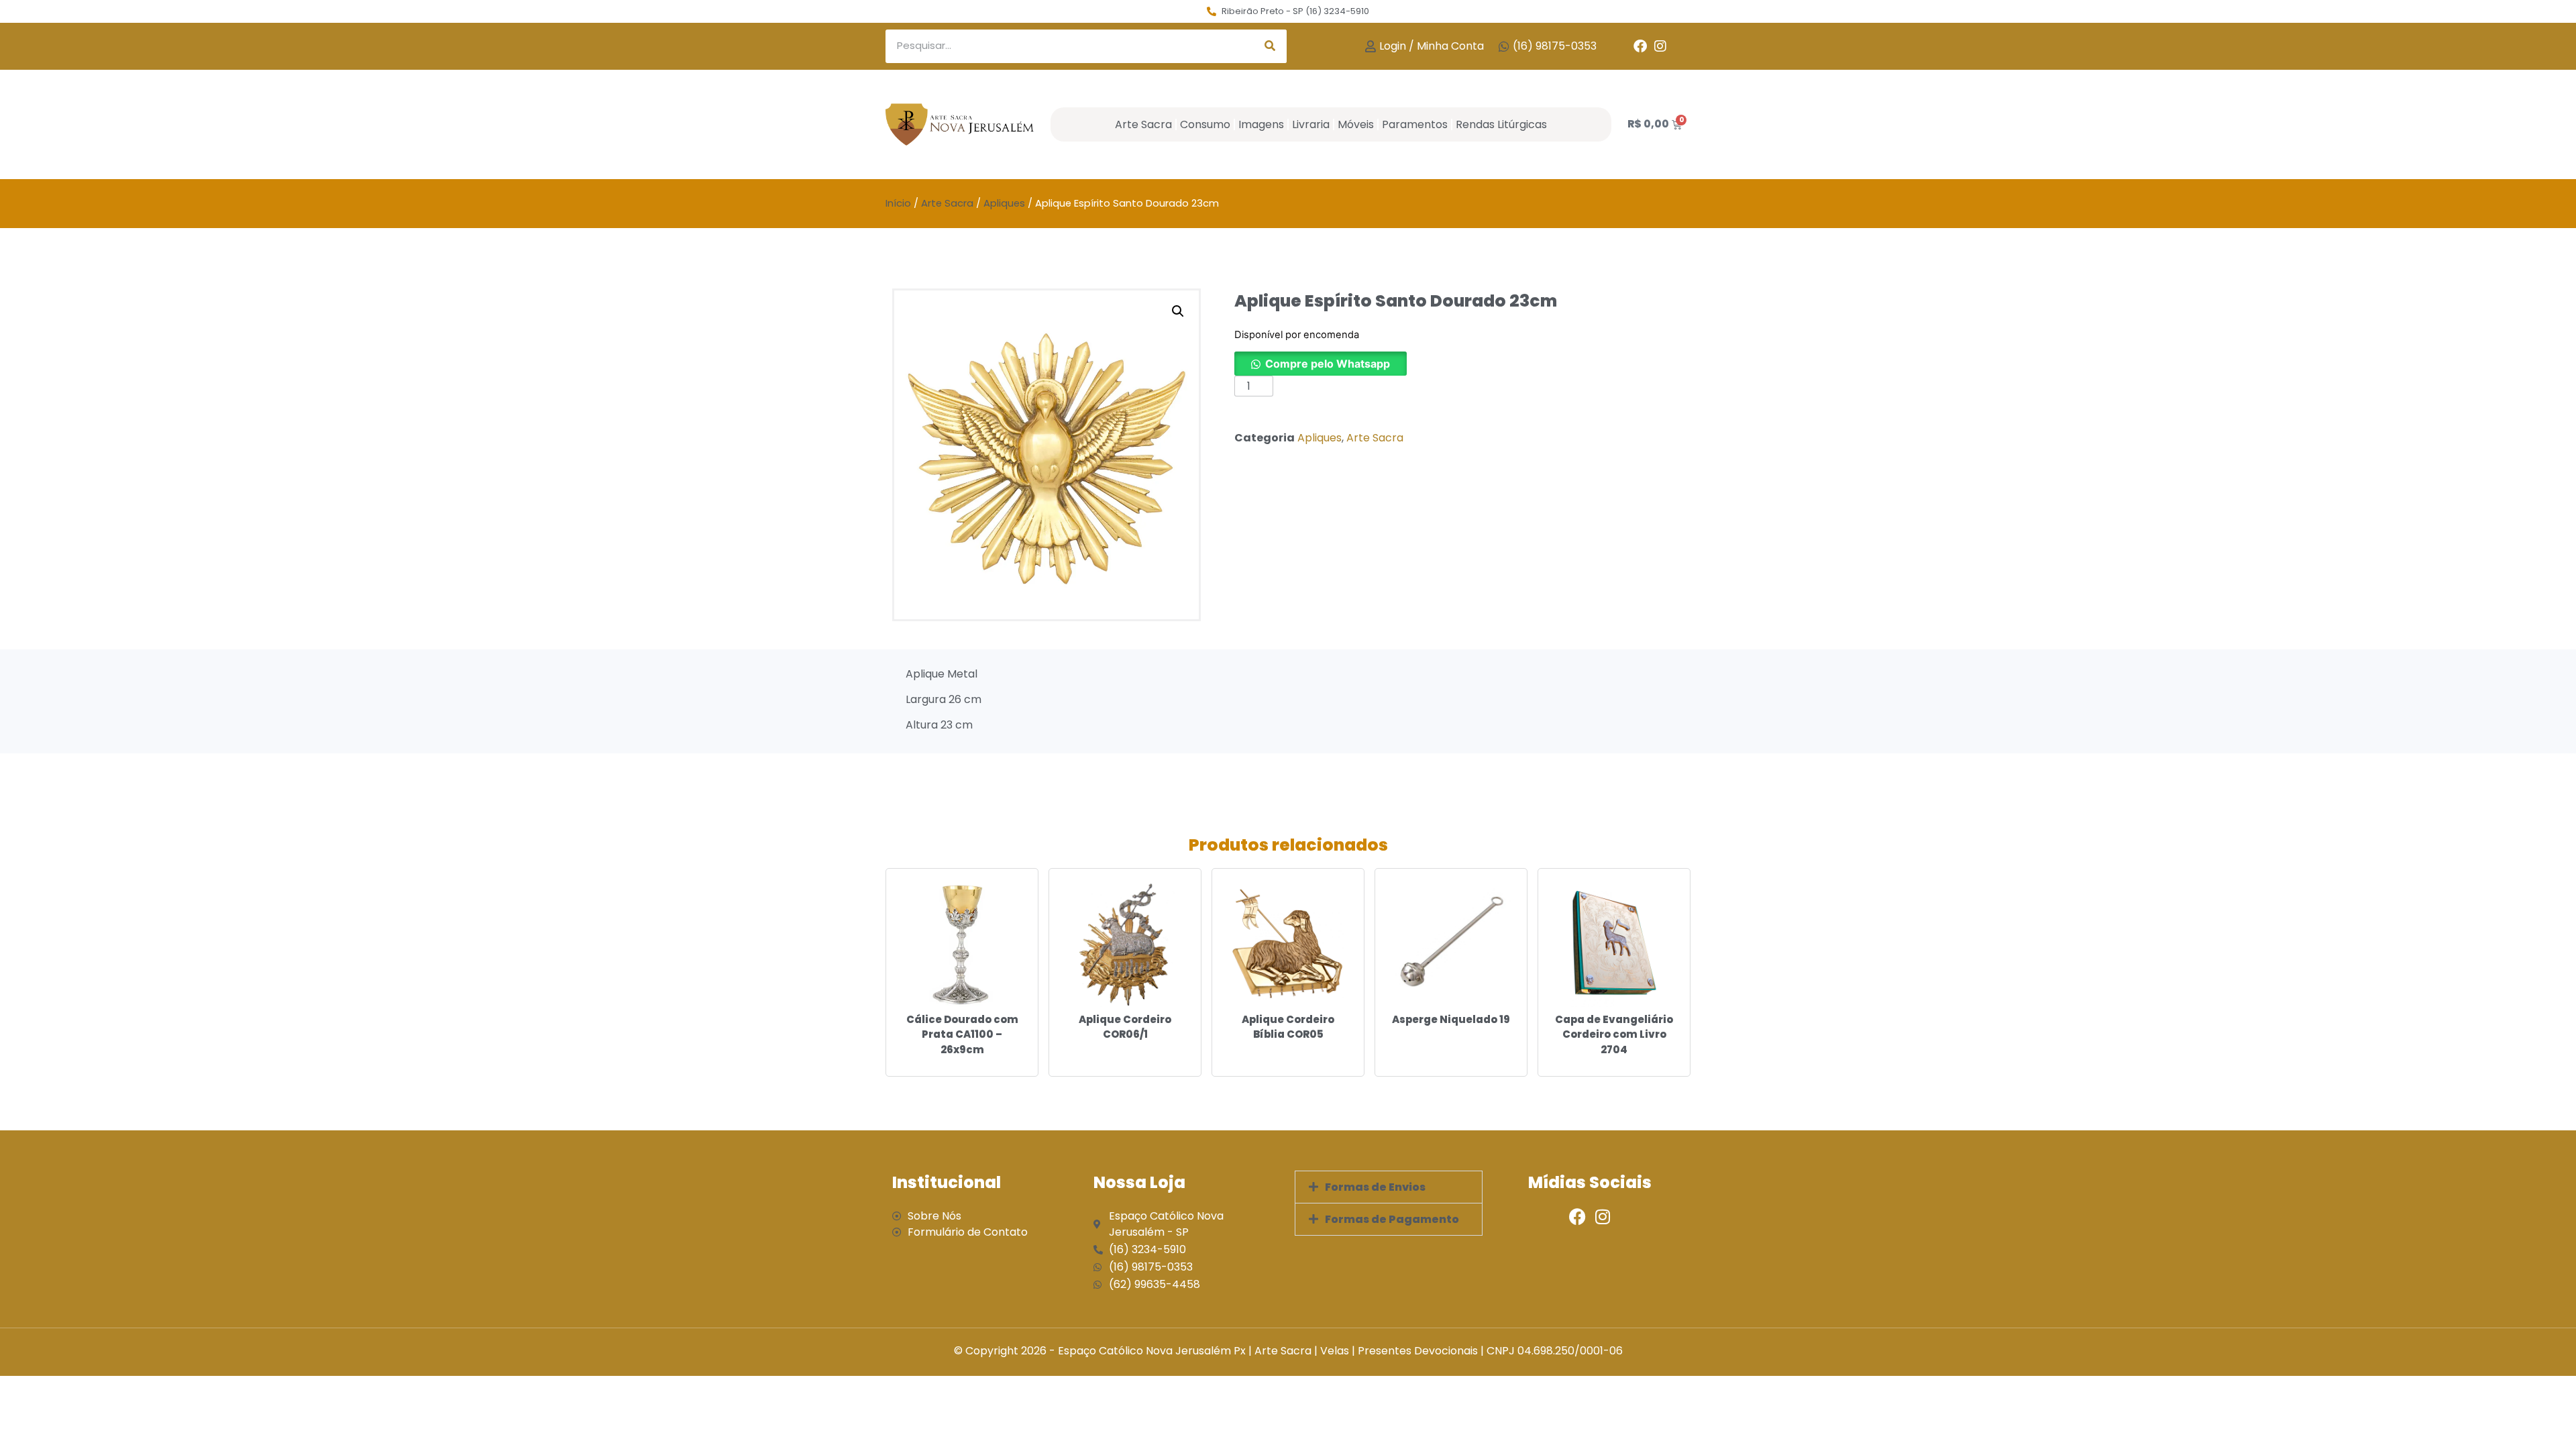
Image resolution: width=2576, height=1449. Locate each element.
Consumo (1205, 124)
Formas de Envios (1375, 1187)
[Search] (1270, 46)
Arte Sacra (1143, 124)
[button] (1178, 311)
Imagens (1261, 124)
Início (898, 203)
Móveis (1356, 124)
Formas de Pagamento (1392, 1219)
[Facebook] (1640, 46)
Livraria (1311, 124)
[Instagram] (1660, 46)
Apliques (1004, 203)
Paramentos (1415, 124)
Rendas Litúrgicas (1501, 124)
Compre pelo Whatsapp (1328, 364)
